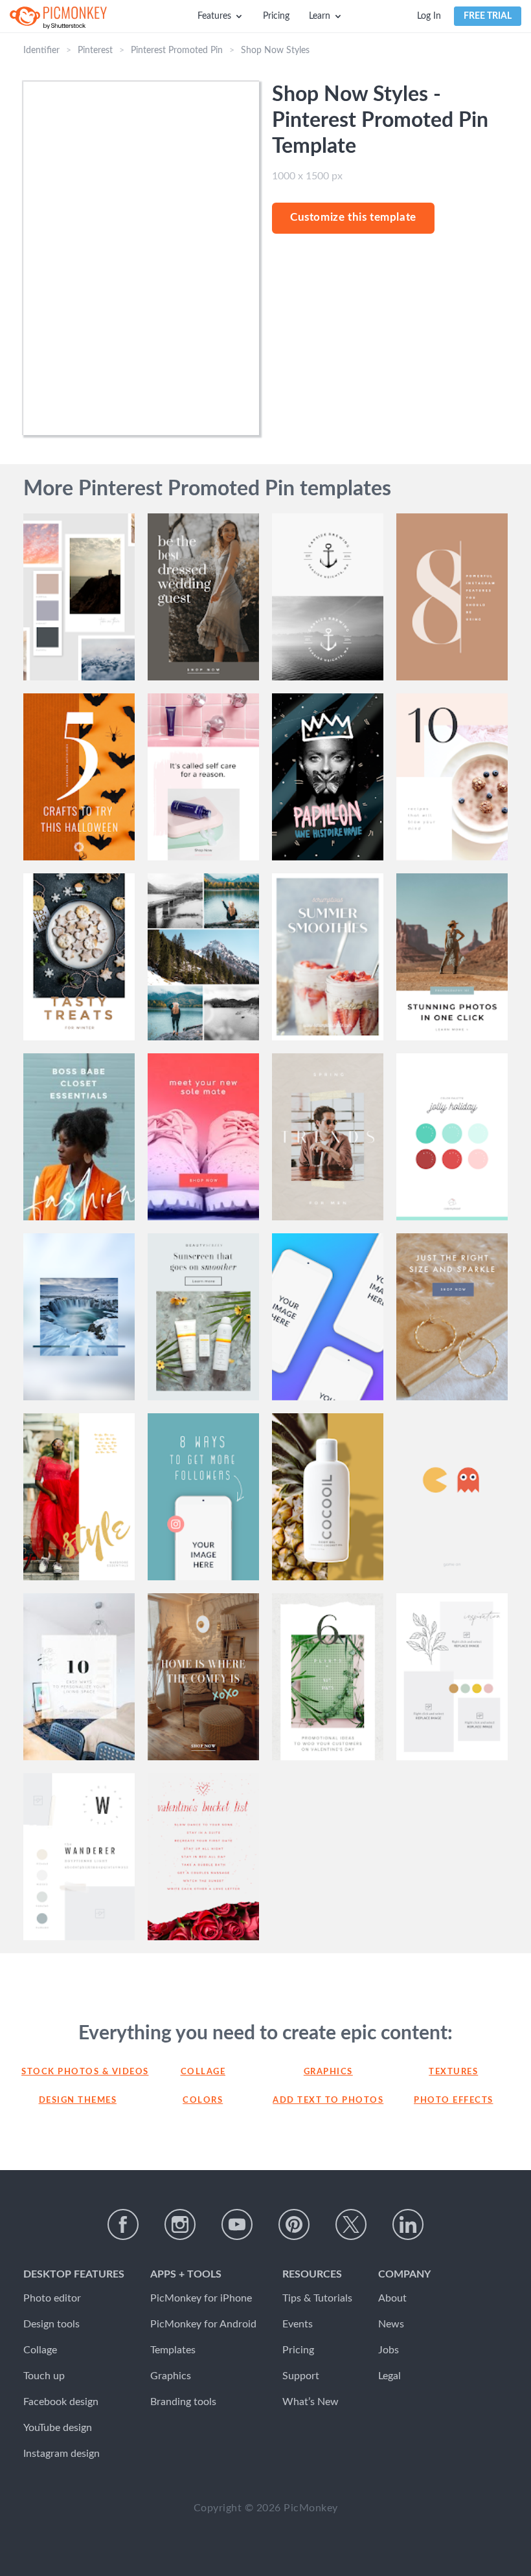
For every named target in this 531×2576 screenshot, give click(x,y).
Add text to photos (328, 2100)
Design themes (78, 2100)
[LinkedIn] (408, 2224)
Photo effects (454, 2100)
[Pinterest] (294, 2224)
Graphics (328, 2072)
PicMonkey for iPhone (201, 2298)
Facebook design (61, 2402)
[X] (351, 2224)
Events (298, 2324)
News (391, 2324)
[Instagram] (180, 2224)
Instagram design (62, 2454)
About (392, 2298)
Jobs (389, 2350)
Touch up (44, 2376)
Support (301, 2376)
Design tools (51, 2324)
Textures (453, 2072)
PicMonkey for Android (203, 2324)
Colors (203, 2100)
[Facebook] (123, 2224)
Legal (390, 2376)
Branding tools (183, 2402)
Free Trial (488, 16)
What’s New (311, 2402)
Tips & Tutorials (317, 2298)
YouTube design (58, 2428)
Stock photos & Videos (78, 2072)
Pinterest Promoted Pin (177, 50)
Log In (429, 16)
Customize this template (353, 217)
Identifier (41, 50)
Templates (173, 2350)
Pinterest (95, 50)
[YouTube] (237, 2224)
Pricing (276, 16)
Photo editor (52, 2298)
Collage (203, 2072)
